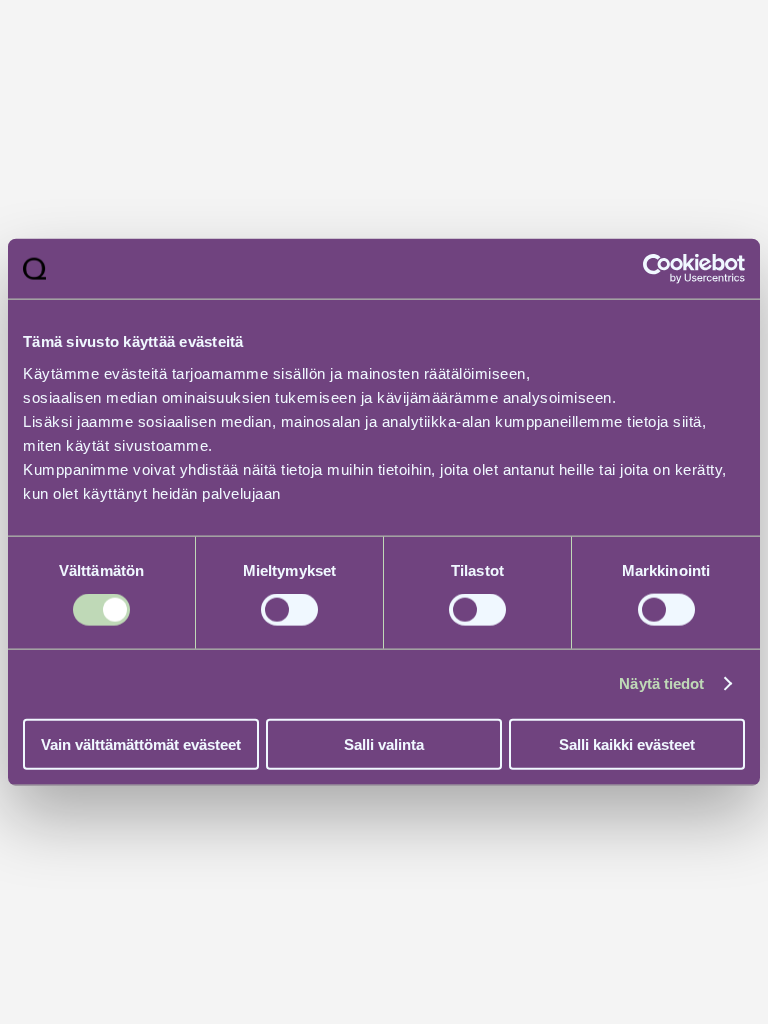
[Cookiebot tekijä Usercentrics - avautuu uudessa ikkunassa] (657, 269)
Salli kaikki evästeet (627, 743)
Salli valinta (384, 743)
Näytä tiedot (661, 683)
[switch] (289, 610)
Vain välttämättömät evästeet (141, 743)
